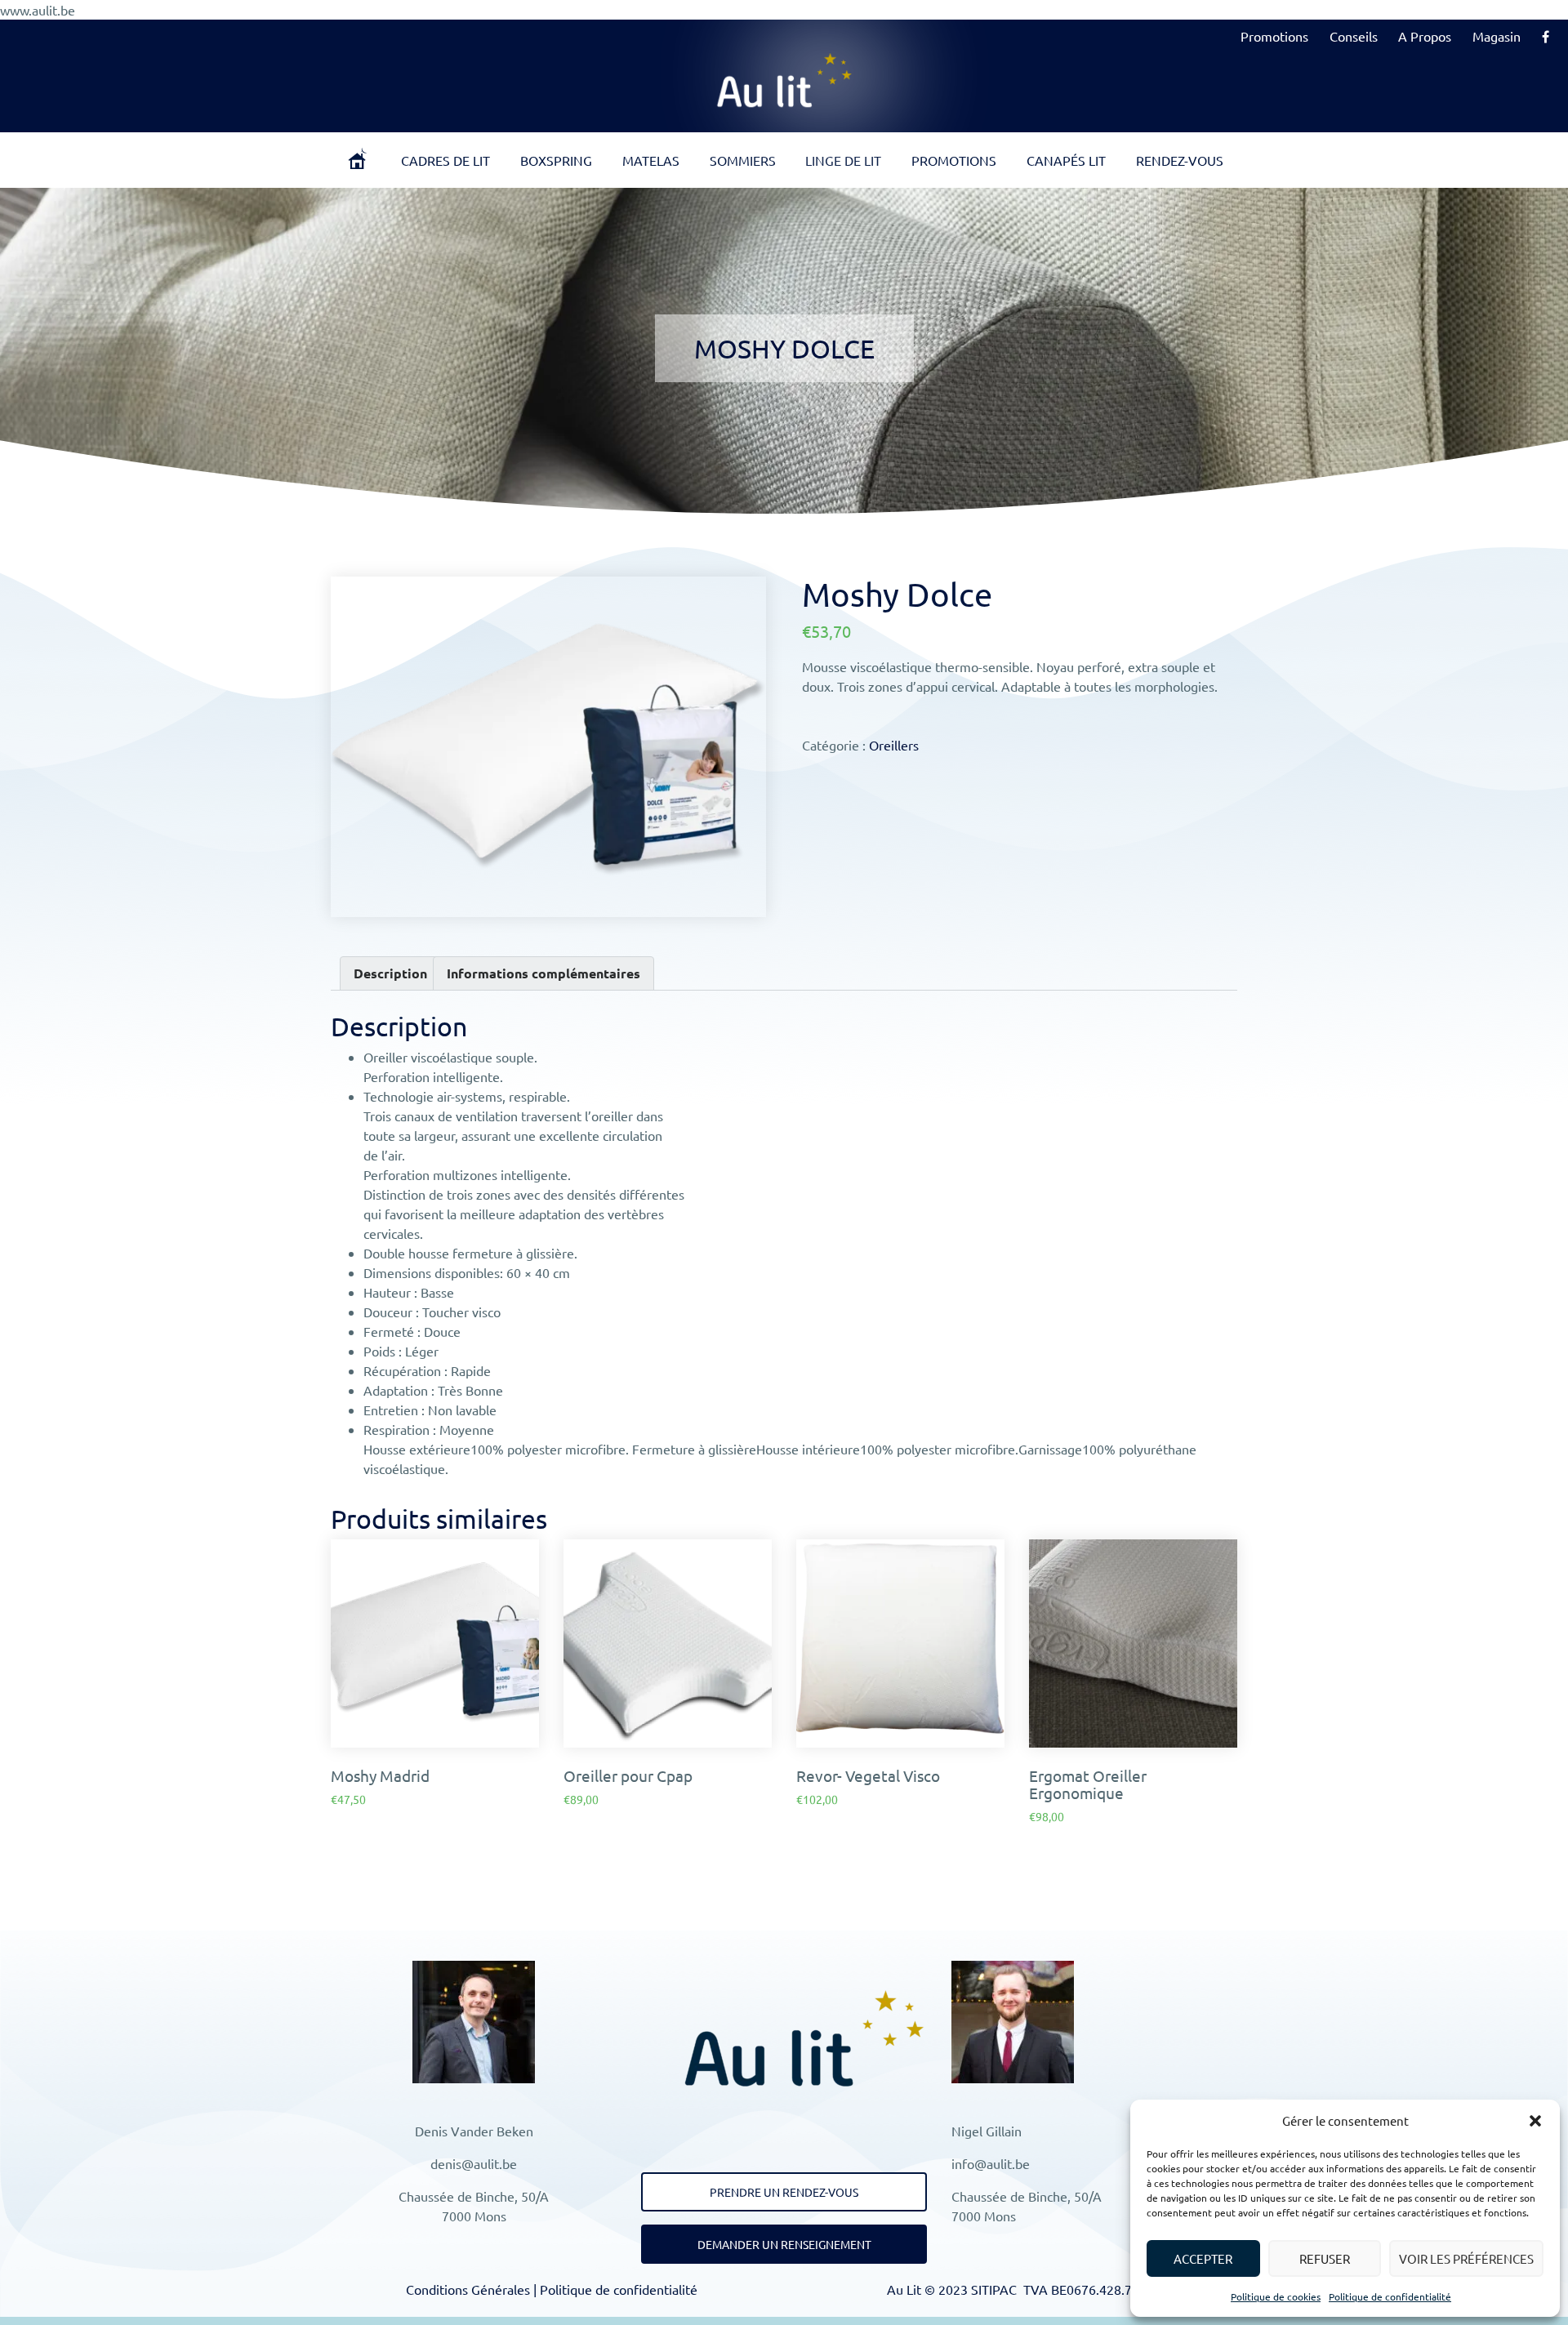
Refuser (1325, 2258)
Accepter (1203, 2258)
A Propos (1425, 36)
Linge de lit (843, 160)
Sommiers (743, 160)
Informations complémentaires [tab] (543, 973)
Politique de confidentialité (1390, 2296)
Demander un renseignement (784, 2244)
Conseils (1354, 36)
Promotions (1274, 36)
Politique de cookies (1276, 2296)
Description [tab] (390, 973)
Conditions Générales (468, 2289)
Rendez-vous (1180, 160)
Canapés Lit (1066, 160)
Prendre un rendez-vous (784, 2192)
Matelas (651, 160)
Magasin (1497, 36)
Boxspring (556, 160)
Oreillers (894, 745)
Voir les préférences (1466, 2258)
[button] (1535, 2121)
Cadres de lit (445, 160)
